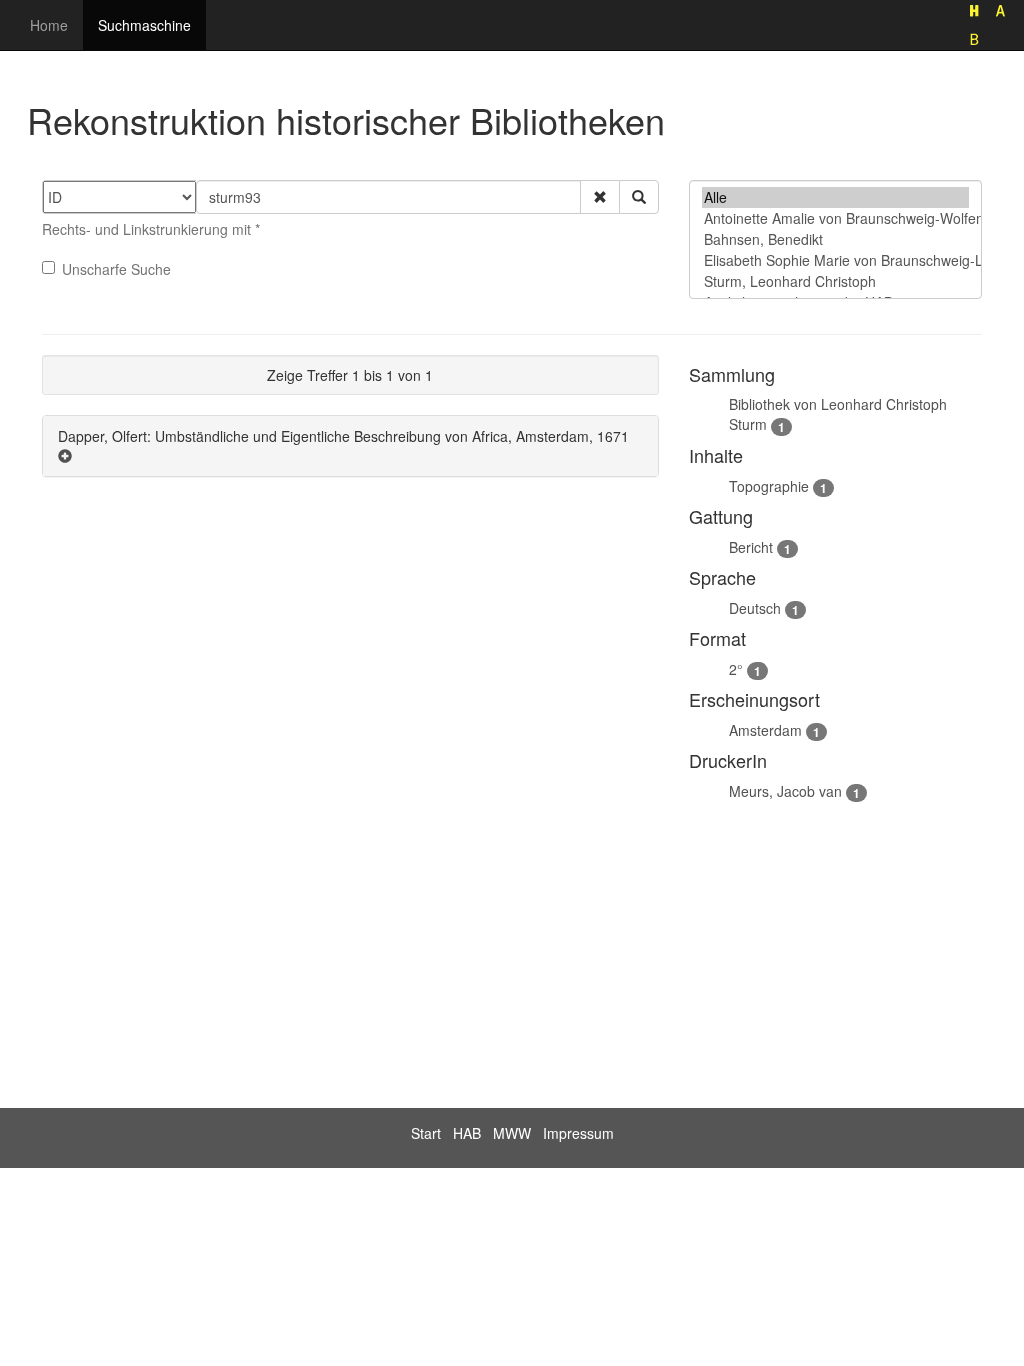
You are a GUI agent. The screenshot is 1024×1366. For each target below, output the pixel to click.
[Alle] (835, 197)
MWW (512, 1133)
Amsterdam (765, 730)
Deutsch (755, 608)
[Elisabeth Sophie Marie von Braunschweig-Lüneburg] (835, 260)
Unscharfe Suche (116, 269)
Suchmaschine (144, 25)
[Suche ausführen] (639, 197)
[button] (600, 197)
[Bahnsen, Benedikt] (835, 239)
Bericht (751, 547)
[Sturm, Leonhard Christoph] (835, 281)
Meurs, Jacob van (785, 791)
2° (736, 669)
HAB (467, 1133)
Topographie (769, 486)
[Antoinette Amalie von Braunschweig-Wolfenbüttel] (835, 218)
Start (426, 1133)
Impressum (578, 1133)
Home (49, 25)
